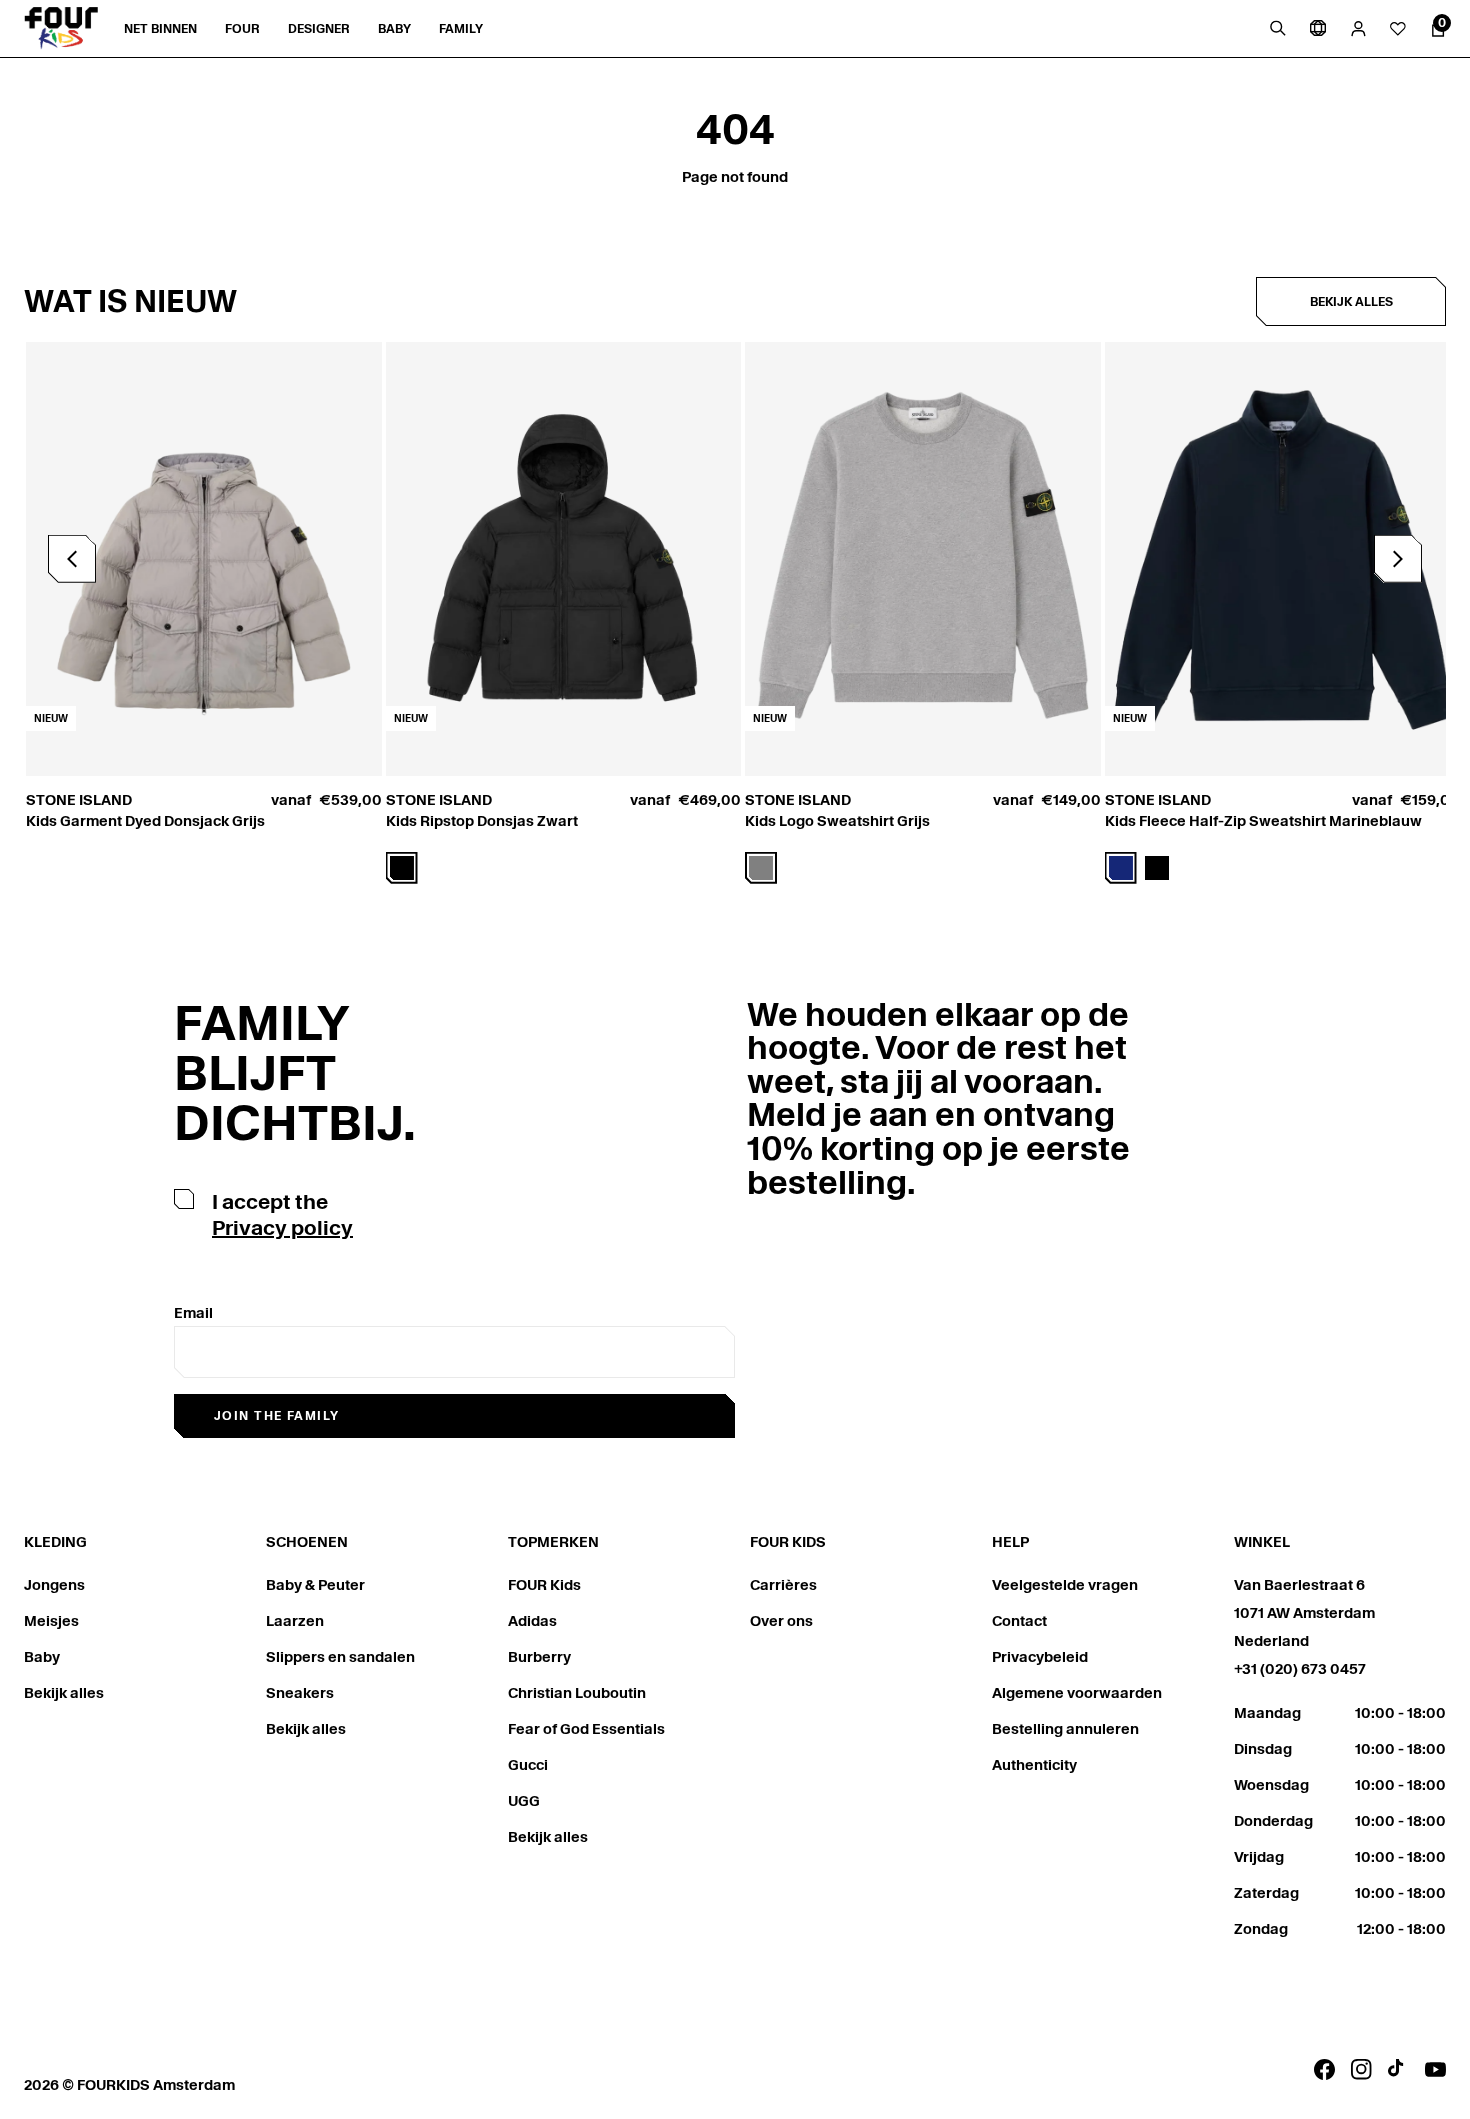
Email (193, 1313)
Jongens (54, 1585)
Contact (1019, 1621)
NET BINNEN (160, 28)
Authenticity (1034, 1765)
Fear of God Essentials (586, 1729)
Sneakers (300, 1693)
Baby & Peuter (315, 1585)
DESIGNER (319, 28)
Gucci (528, 1765)
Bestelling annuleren (1065, 1729)
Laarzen (295, 1621)
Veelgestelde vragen (1065, 1585)
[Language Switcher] (1318, 28)
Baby (42, 1657)
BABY (394, 28)
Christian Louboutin (577, 1693)
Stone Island (79, 800)
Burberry (539, 1657)
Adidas (532, 1621)
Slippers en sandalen (340, 1657)
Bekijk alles (1351, 301)
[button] (1398, 559)
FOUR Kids (544, 1585)
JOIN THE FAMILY (277, 1415)
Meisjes (51, 1621)
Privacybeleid (1040, 1657)
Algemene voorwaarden (1077, 1693)
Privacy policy (282, 1228)
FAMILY (461, 28)
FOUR (242, 28)
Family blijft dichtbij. (295, 1073)
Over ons (781, 1621)
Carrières (783, 1585)
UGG (524, 1801)
